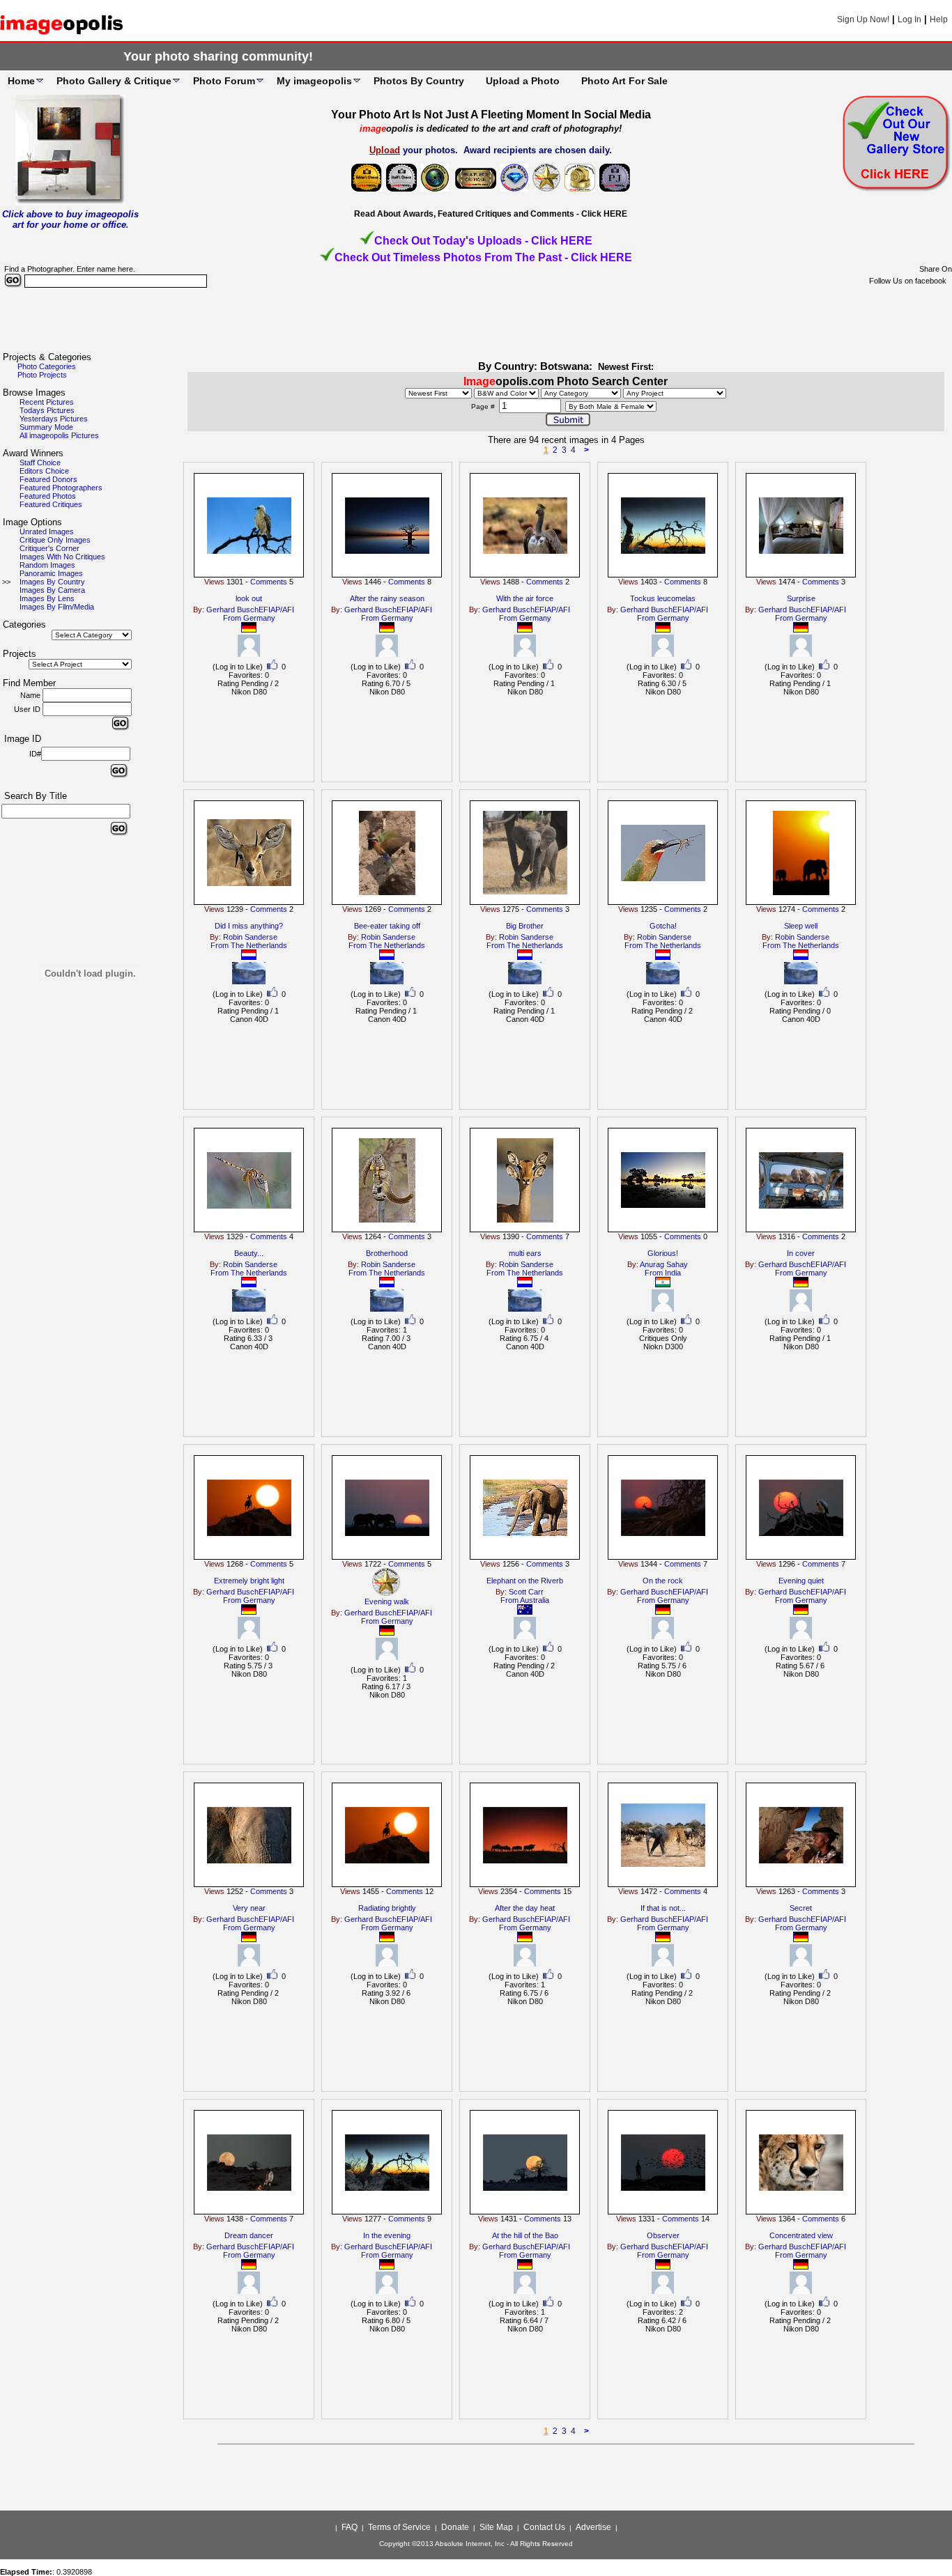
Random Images (47, 565)
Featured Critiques (51, 504)
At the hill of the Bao (525, 2235)
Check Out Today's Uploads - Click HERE (483, 241)
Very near (249, 1908)
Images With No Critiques (62, 557)
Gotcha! (663, 926)
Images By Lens (47, 598)
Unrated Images (47, 532)
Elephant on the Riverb (525, 1581)
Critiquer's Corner (49, 548)
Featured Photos (48, 496)
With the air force (525, 598)
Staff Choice (40, 463)
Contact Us (544, 2527)
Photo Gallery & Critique (114, 81)
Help (939, 20)
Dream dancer (249, 2235)
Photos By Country (419, 81)
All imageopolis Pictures (59, 435)
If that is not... (663, 1908)
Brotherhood (387, 1253)
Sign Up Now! (863, 20)
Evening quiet (801, 1581)
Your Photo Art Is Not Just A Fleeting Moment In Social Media (491, 115)
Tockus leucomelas (663, 598)
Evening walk (387, 1601)
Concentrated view (801, 2235)
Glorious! (663, 1253)
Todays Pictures (47, 410)
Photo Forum (224, 81)
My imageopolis (314, 81)
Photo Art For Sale (624, 81)
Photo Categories (47, 366)
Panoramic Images (51, 573)
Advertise (593, 2527)
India (673, 1273)
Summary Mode (46, 427)
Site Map (496, 2527)
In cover (801, 1253)
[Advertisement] (476, 320)
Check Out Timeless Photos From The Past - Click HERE (483, 257)
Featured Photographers (61, 488)
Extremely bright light (249, 1581)
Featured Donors (48, 479)
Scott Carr (526, 1592)
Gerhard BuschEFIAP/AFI (250, 610)
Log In (909, 20)
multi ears (525, 1253)
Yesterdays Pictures (54, 419)
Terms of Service (399, 2527)
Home (21, 81)
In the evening (387, 2235)
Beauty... (249, 1253)
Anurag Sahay (664, 1264)
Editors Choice (44, 471)
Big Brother (525, 926)
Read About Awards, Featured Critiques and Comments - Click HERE (491, 214)
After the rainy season (387, 598)
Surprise (801, 598)
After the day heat (525, 1908)
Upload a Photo (523, 81)
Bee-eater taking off (387, 926)
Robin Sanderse (250, 937)
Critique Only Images (55, 540)
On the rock (663, 1581)
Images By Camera (52, 590)
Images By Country (52, 582)
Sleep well (801, 926)
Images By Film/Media (57, 607)
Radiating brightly (387, 1908)
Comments (269, 582)
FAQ (350, 2527)
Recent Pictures (47, 402)
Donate (455, 2527)
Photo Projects (42, 375)
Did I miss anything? (249, 926)
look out (249, 598)
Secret (801, 1908)
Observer (663, 2235)
